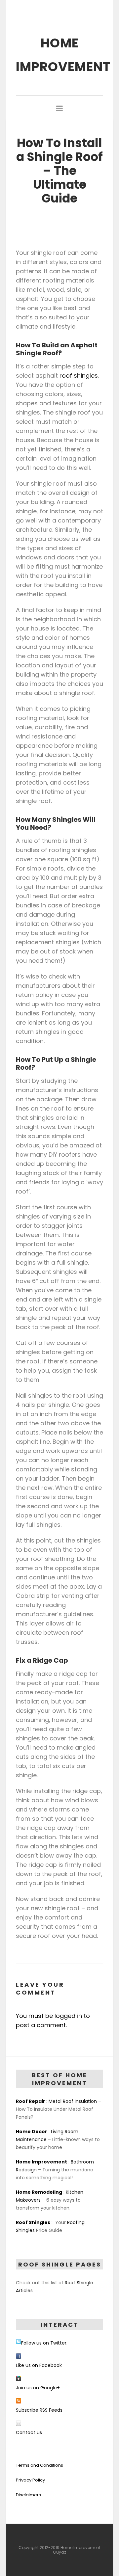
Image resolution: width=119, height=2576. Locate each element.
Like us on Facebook (39, 2365)
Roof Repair (31, 2101)
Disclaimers (28, 2495)
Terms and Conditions (40, 2465)
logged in (68, 2016)
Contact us (29, 2432)
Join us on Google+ (38, 2388)
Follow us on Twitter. (44, 2343)
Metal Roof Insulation (73, 2101)
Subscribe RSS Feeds (39, 2410)
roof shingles (79, 376)
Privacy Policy (30, 2480)
